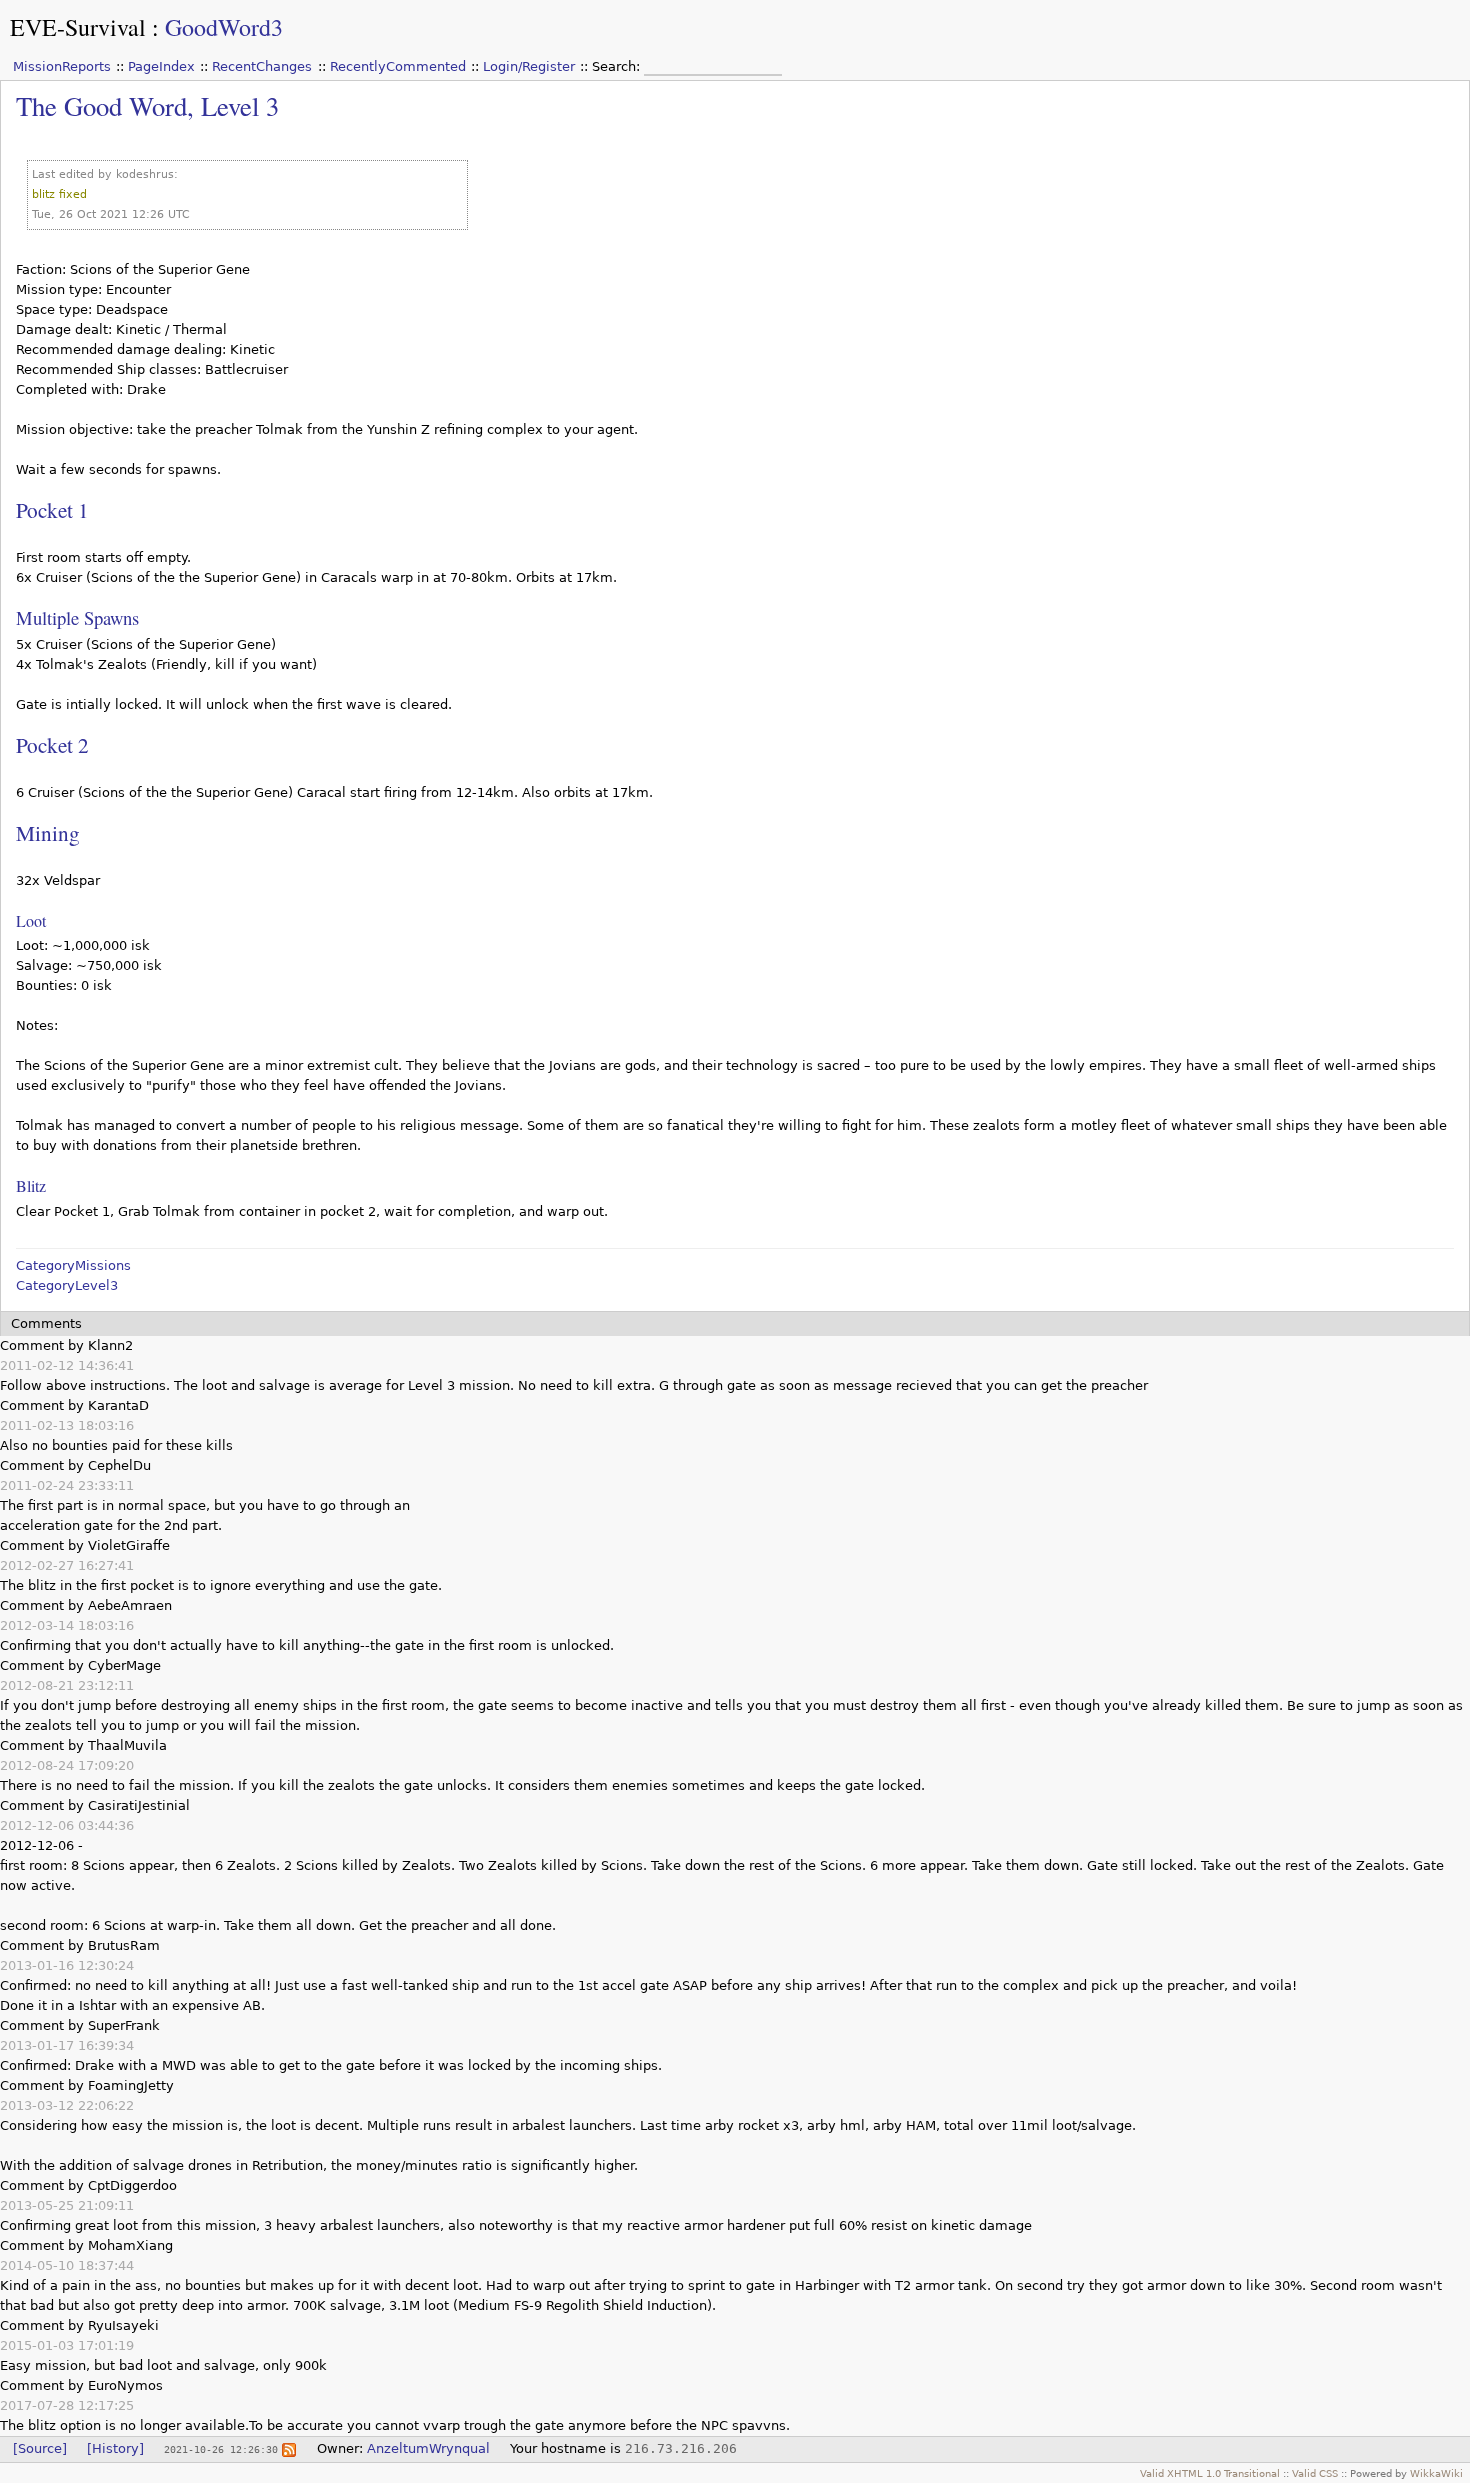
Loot (31, 920)
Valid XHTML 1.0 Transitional (1210, 2473)
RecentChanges (262, 66)
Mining (48, 832)
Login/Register (529, 66)
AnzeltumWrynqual (428, 2448)
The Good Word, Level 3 (147, 105)
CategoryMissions (73, 1265)
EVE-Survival (78, 27)
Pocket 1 (52, 509)
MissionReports (62, 66)
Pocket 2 (52, 744)
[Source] (40, 2448)
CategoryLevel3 (67, 1285)
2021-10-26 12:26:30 (221, 2449)
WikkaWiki (1436, 2473)
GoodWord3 (224, 27)
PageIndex (161, 66)
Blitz (31, 1185)
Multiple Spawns (77, 617)
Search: (618, 66)
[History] (115, 2448)
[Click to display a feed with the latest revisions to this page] (289, 2448)
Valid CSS (1315, 2473)
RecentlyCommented (398, 66)
